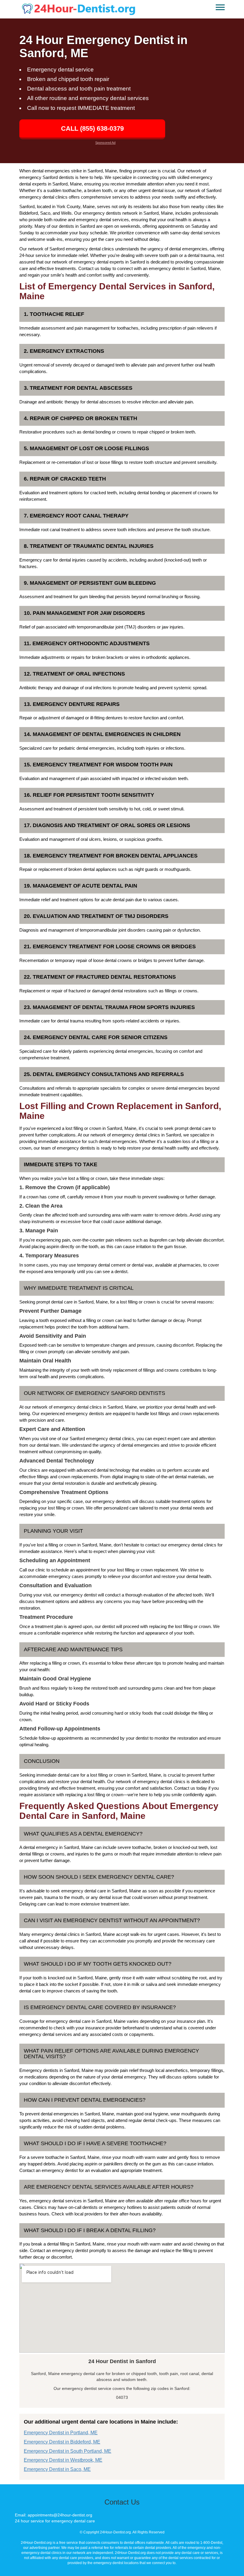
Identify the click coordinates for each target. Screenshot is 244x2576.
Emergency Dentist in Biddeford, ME (62, 2442)
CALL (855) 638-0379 (92, 128)
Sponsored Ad (105, 143)
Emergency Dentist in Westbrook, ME (63, 2460)
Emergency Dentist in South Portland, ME (68, 2451)
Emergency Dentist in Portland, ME (61, 2433)
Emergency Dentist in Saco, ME (57, 2469)
